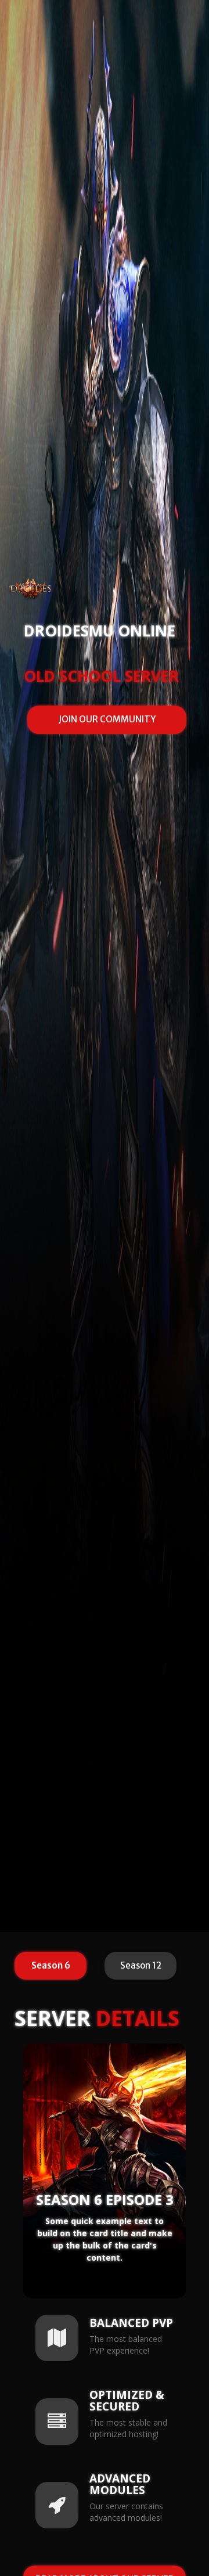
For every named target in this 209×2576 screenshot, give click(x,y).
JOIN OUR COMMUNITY (107, 719)
